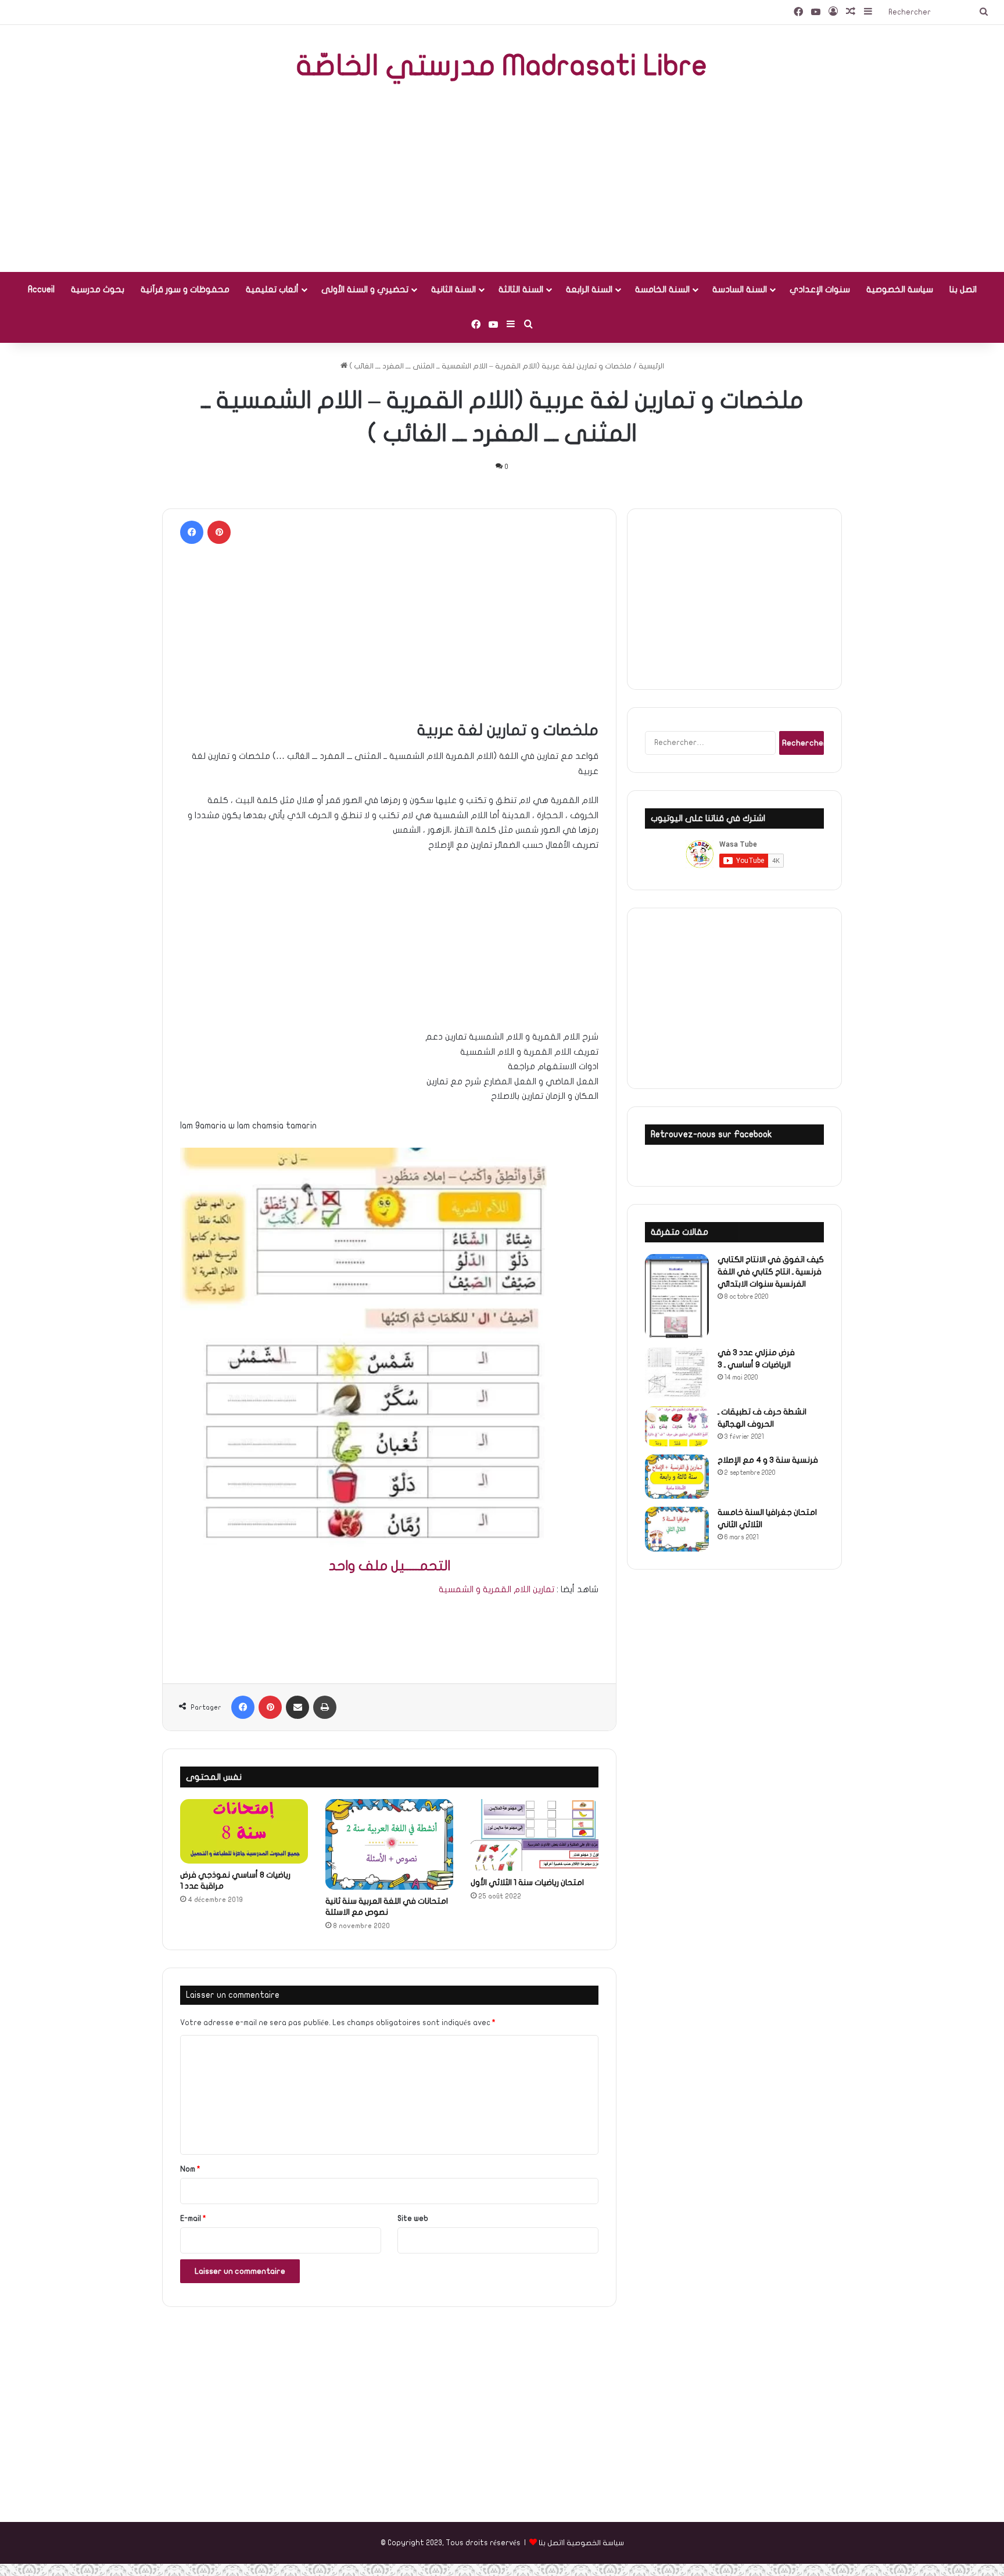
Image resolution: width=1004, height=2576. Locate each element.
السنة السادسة (740, 289)
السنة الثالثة (521, 289)
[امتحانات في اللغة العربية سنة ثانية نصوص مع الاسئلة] (389, 1844)
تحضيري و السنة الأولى (365, 289)
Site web (413, 2219)
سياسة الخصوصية (900, 289)
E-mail (193, 2219)
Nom (190, 2169)
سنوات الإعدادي (820, 289)
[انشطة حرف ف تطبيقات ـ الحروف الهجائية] (677, 1426)
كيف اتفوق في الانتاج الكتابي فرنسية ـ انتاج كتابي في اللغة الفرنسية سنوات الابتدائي (771, 1272)
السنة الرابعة (589, 289)
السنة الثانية (453, 289)
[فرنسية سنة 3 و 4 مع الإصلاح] (677, 1477)
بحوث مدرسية (98, 289)
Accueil (41, 289)
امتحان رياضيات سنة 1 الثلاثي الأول (527, 1882)
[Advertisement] (502, 179)
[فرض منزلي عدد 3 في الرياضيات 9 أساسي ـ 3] (677, 1373)
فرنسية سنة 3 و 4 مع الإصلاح (768, 1460)
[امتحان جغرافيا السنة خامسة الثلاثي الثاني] (677, 1529)
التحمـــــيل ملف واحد (390, 1566)
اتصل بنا (963, 289)
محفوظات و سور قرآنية (185, 289)
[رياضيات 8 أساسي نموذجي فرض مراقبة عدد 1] (244, 1831)
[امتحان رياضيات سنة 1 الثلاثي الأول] (535, 1835)
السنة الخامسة (662, 289)
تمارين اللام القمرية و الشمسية (496, 1589)
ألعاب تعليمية (272, 289)
